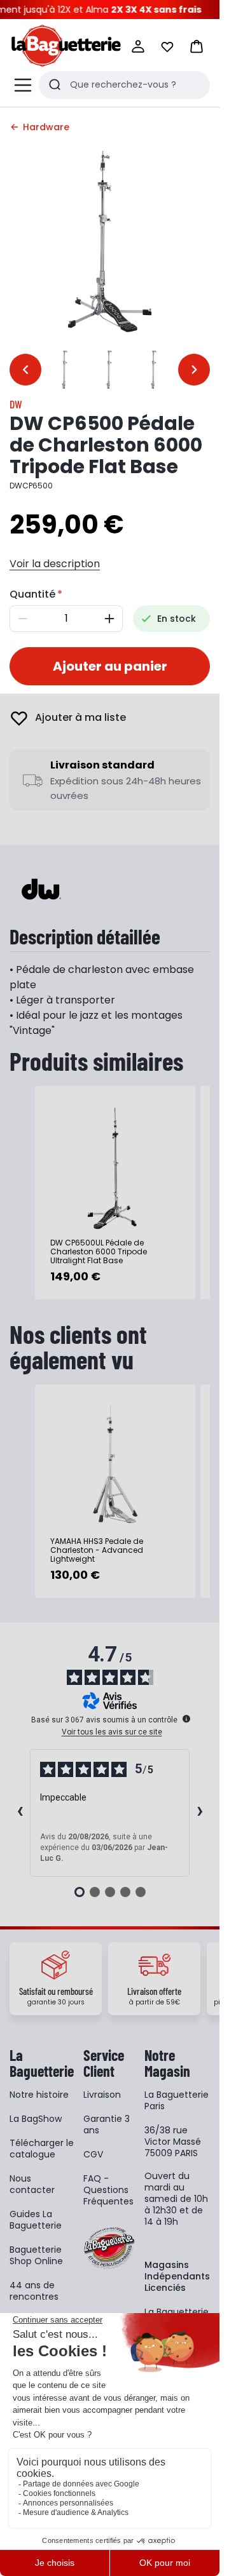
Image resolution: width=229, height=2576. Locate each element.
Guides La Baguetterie (36, 2220)
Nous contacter (32, 2184)
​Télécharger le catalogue (42, 2149)
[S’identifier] (138, 46)
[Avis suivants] (200, 1813)
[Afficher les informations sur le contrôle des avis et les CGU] (186, 1719)
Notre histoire (39, 2095)
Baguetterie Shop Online (36, 2255)
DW (16, 404)
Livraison (102, 2095)
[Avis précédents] (20, 1813)
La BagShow (36, 2119)
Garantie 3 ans (107, 2124)
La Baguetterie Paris (177, 2100)
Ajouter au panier (110, 666)
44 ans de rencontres (34, 2291)
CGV (93, 2154)
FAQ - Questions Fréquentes (108, 2190)
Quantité (32, 594)
